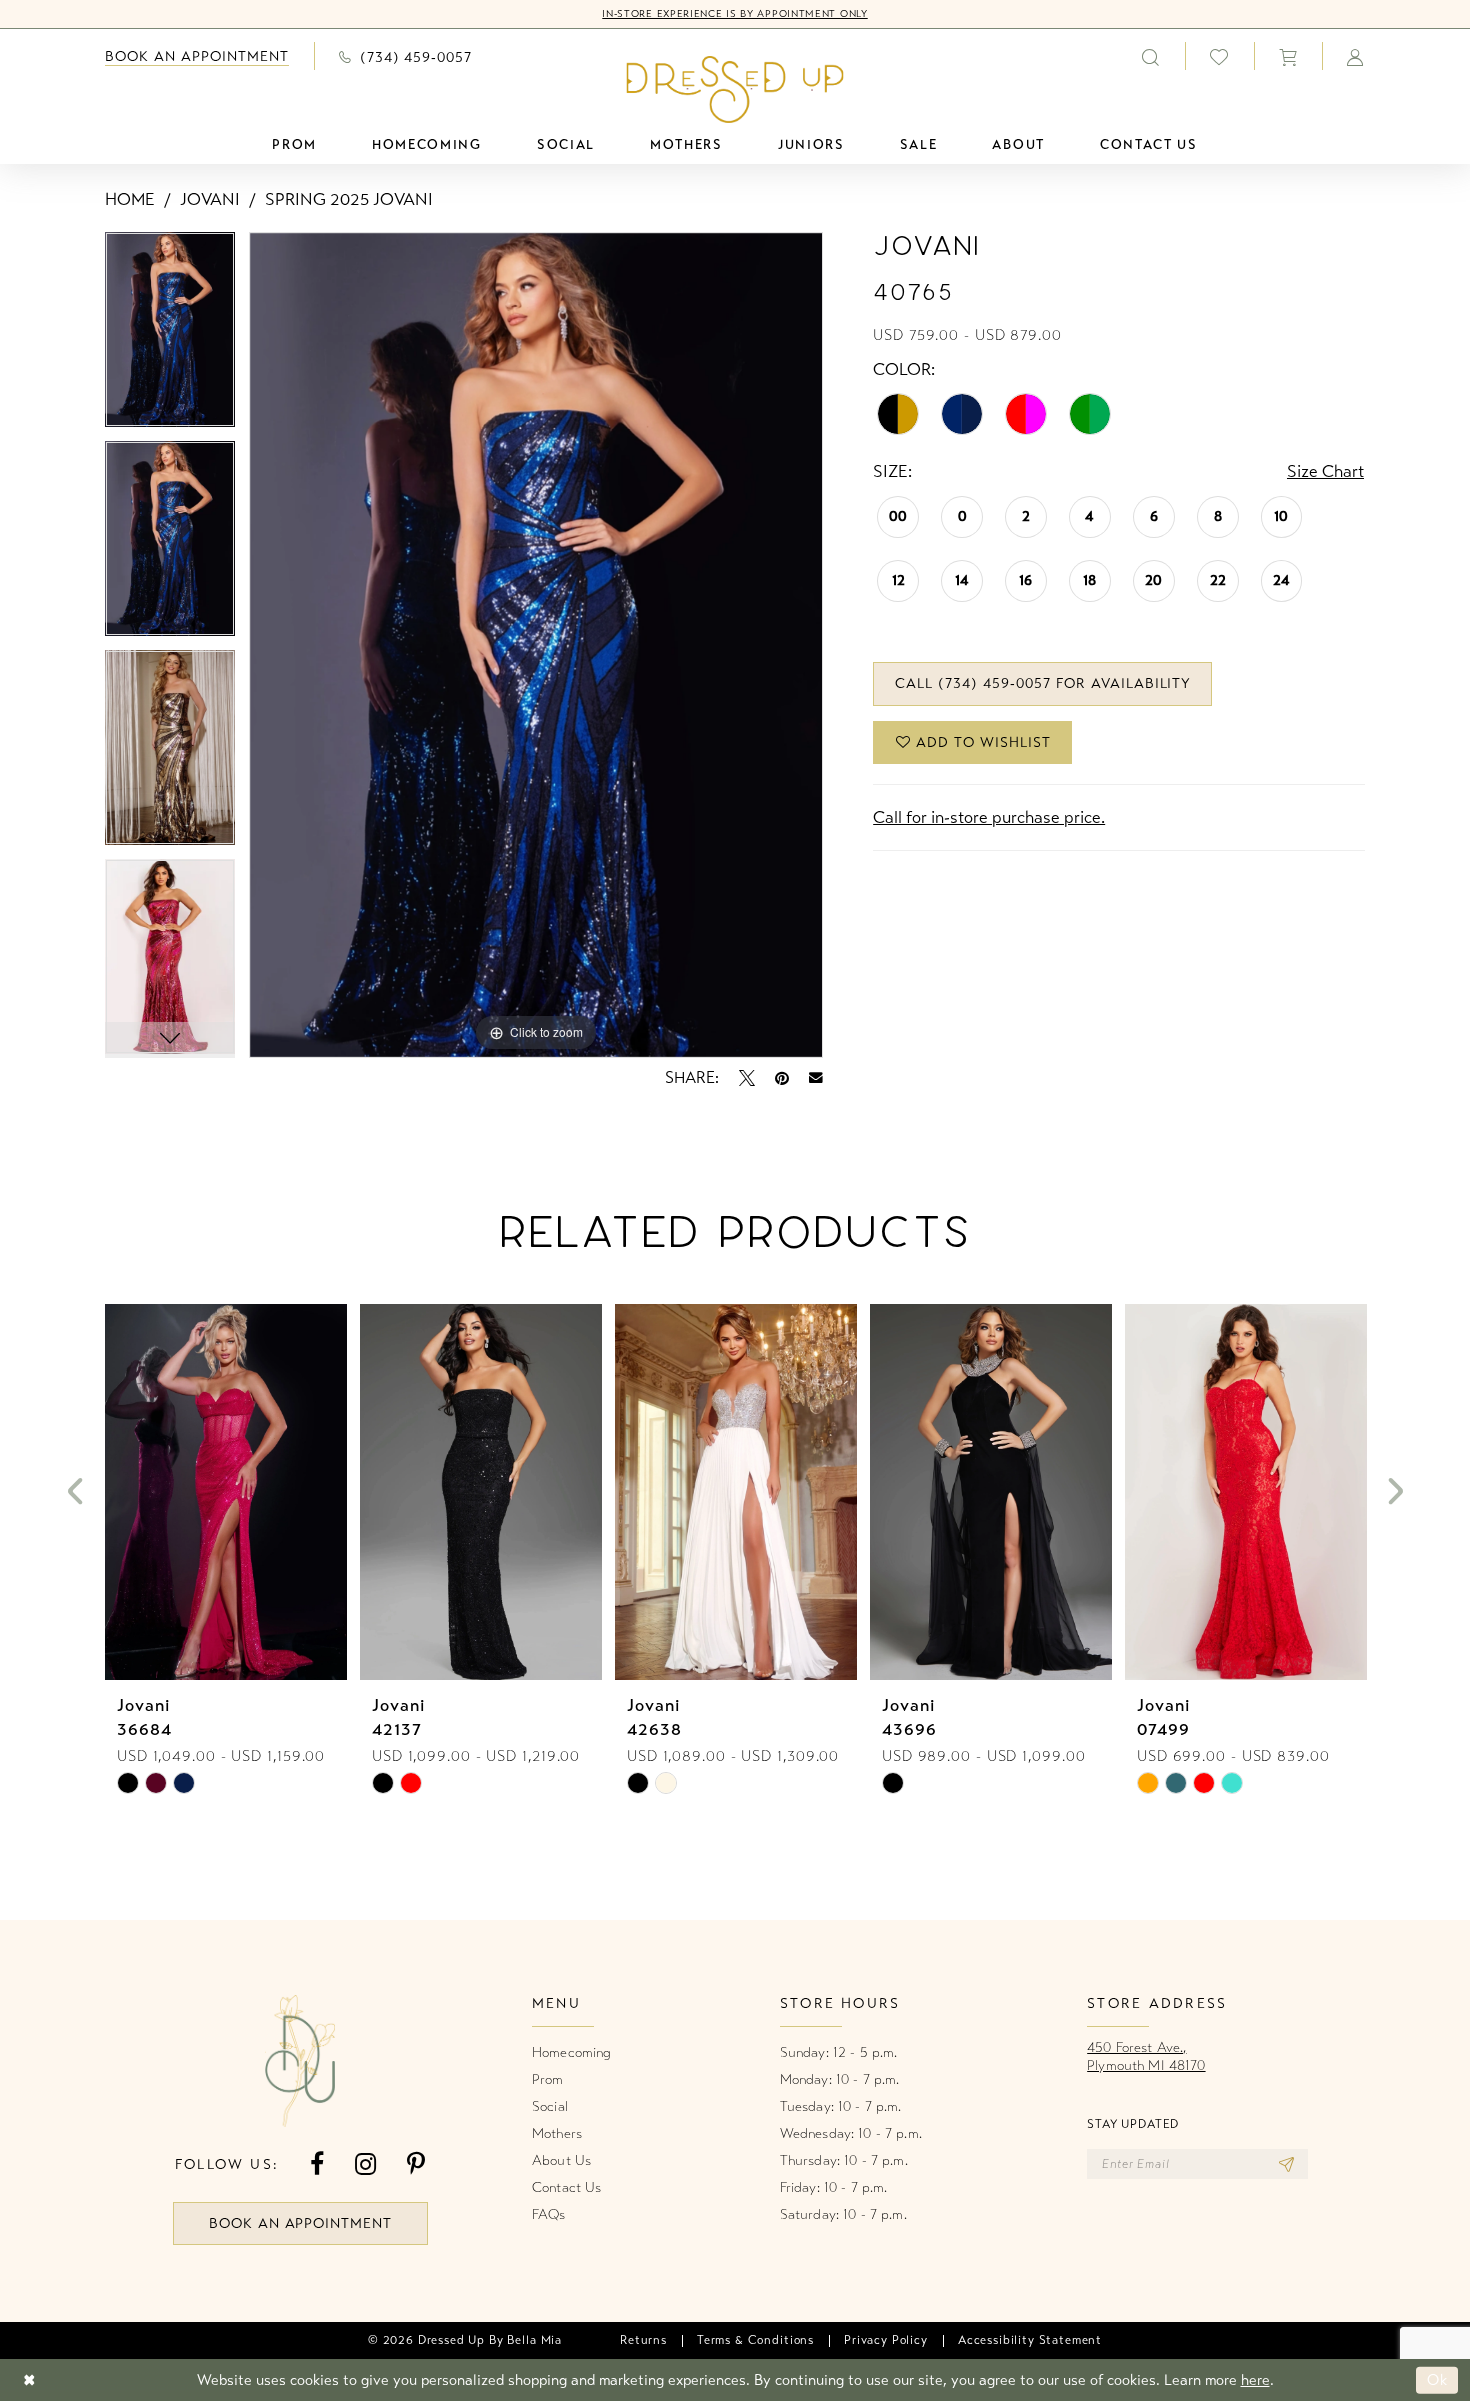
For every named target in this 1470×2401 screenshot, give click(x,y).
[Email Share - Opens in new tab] (816, 1078)
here (1255, 2380)
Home (130, 199)
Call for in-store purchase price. (989, 817)
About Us (561, 2160)
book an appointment (301, 2223)
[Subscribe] (1286, 2164)
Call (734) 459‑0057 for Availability (1043, 683)
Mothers (557, 2133)
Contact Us (566, 2187)
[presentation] (226, 1492)
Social (550, 2106)
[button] (1288, 56)
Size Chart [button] (1325, 471)
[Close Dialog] (29, 2380)
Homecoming (571, 2052)
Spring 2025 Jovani (349, 199)
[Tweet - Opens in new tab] (747, 1078)
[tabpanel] (170, 336)
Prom (548, 2079)
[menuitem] (197, 56)
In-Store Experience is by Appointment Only (734, 14)
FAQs (549, 2214)
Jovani (210, 199)
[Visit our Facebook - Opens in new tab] (317, 2164)
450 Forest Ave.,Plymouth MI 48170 (1146, 2056)
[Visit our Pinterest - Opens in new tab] (416, 2164)
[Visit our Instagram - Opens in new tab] (365, 2164)
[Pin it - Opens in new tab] (782, 1078)
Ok (1437, 2380)
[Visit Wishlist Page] (1219, 56)
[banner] (735, 89)
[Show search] (1151, 56)
